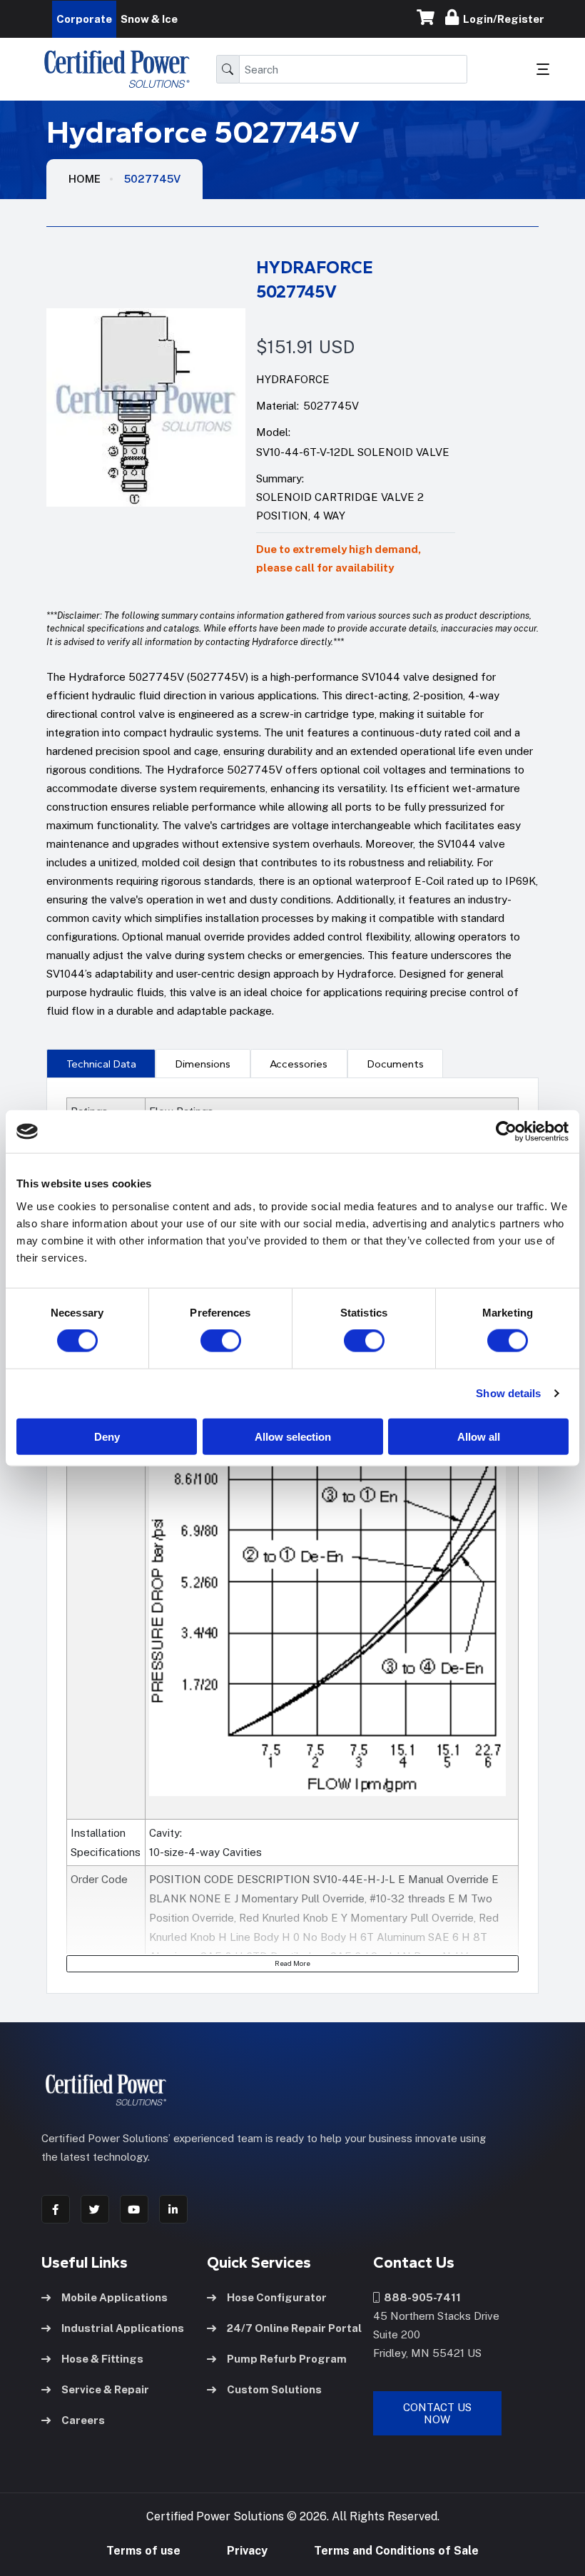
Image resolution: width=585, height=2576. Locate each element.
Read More (292, 1963)
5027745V (152, 179)
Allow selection (293, 1436)
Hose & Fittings (102, 2359)
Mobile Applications (115, 2297)
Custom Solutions (274, 2389)
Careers (83, 2420)
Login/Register (502, 19)
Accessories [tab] (299, 1064)
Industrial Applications (123, 2328)
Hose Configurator (277, 2297)
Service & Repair (105, 2389)
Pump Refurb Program (287, 2359)
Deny (107, 1436)
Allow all (479, 1436)
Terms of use (143, 2551)
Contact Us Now (437, 2413)
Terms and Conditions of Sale (396, 2551)
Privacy (247, 2551)
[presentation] (101, 1063)
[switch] (207, 1341)
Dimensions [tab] (203, 1064)
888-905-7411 (420, 2297)
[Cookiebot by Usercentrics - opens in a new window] (506, 1132)
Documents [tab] (396, 1064)
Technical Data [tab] (101, 1064)
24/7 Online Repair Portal (294, 2328)
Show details (508, 1393)
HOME (85, 179)
